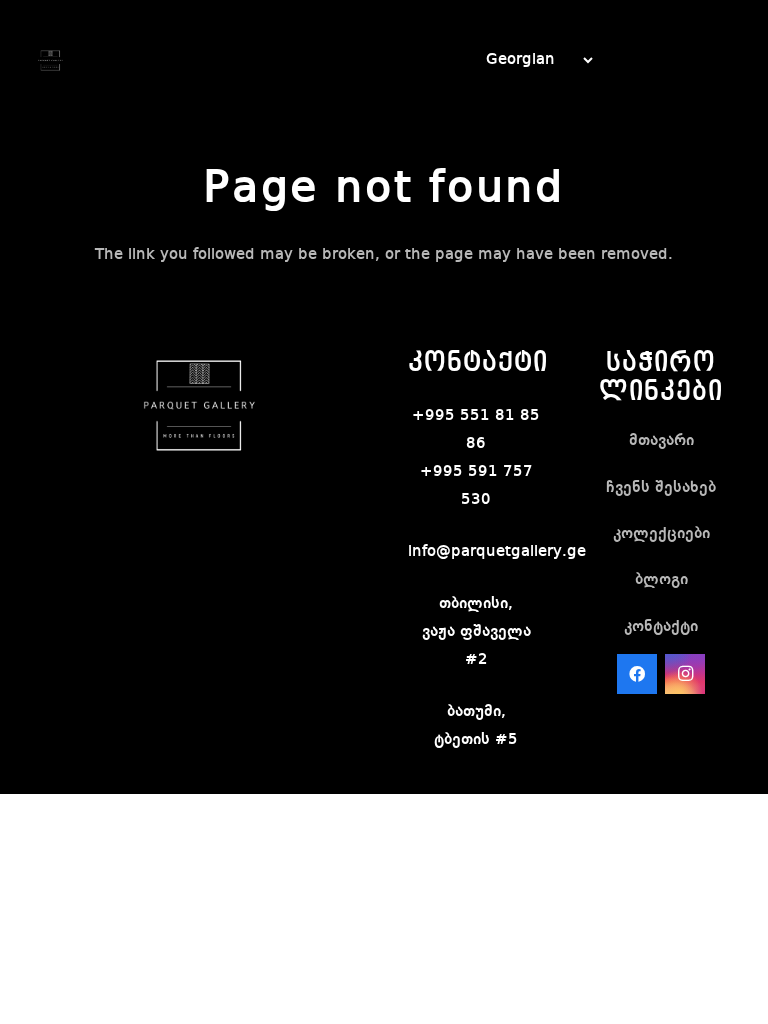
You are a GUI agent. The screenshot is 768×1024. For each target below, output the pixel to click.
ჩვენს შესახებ (661, 488)
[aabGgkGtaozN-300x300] (50, 60)
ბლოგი (661, 580)
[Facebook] (637, 674)
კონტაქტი (661, 627)
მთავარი (661, 441)
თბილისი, (476, 604)
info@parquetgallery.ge (497, 552)
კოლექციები (661, 534)
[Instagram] (685, 674)
